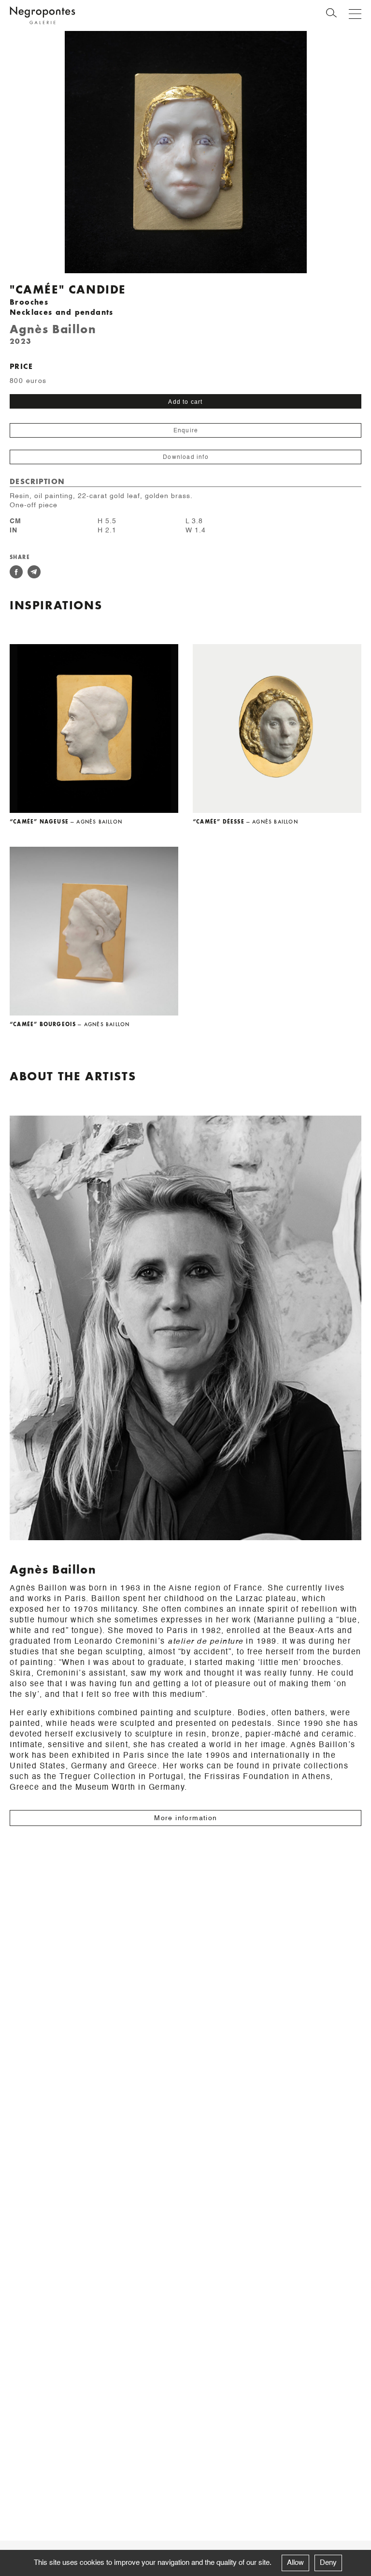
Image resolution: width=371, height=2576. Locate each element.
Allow (295, 2563)
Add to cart (185, 402)
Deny (328, 2563)
